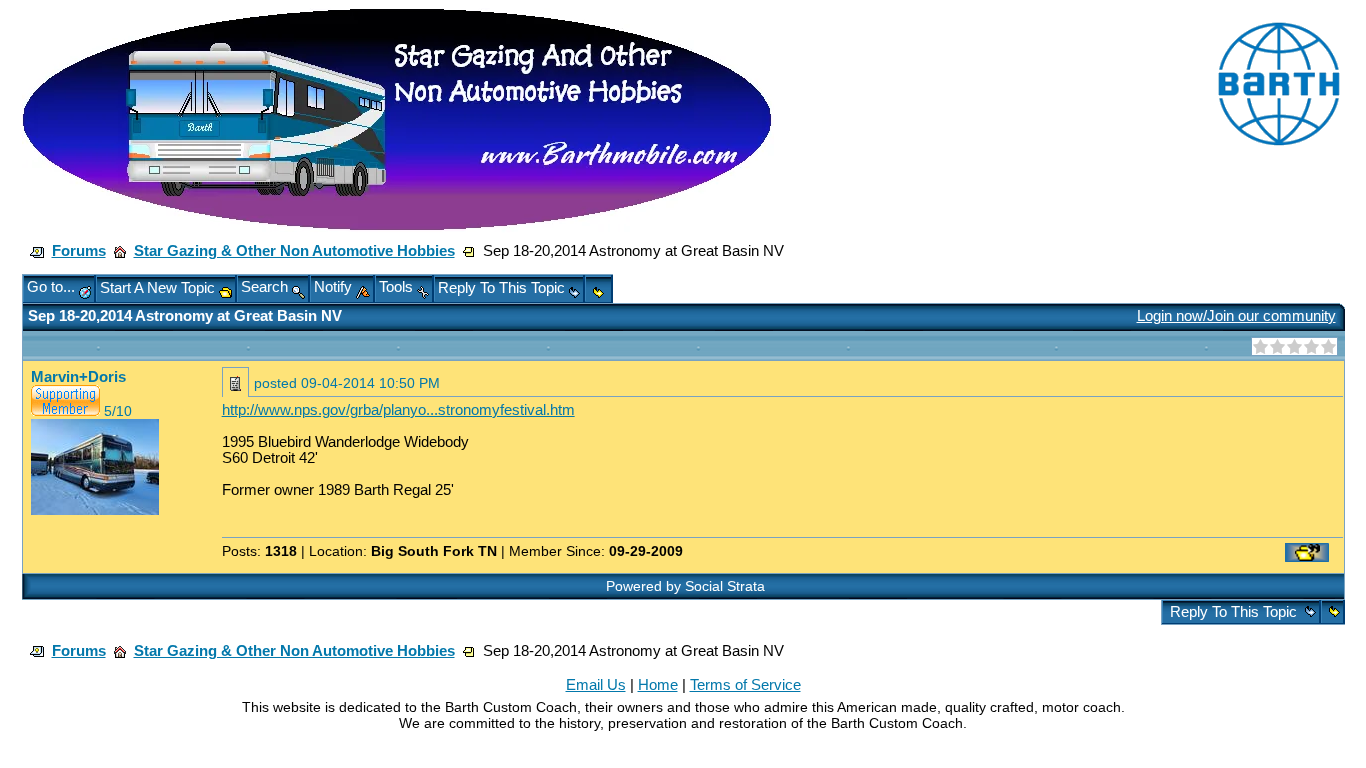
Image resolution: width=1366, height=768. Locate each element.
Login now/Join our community (1236, 316)
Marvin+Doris (78, 377)
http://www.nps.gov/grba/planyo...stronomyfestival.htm (398, 410)
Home (658, 685)
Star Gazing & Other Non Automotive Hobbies (294, 251)
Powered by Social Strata (685, 586)
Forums (79, 251)
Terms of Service (745, 685)
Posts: (259, 551)
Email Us (596, 685)
